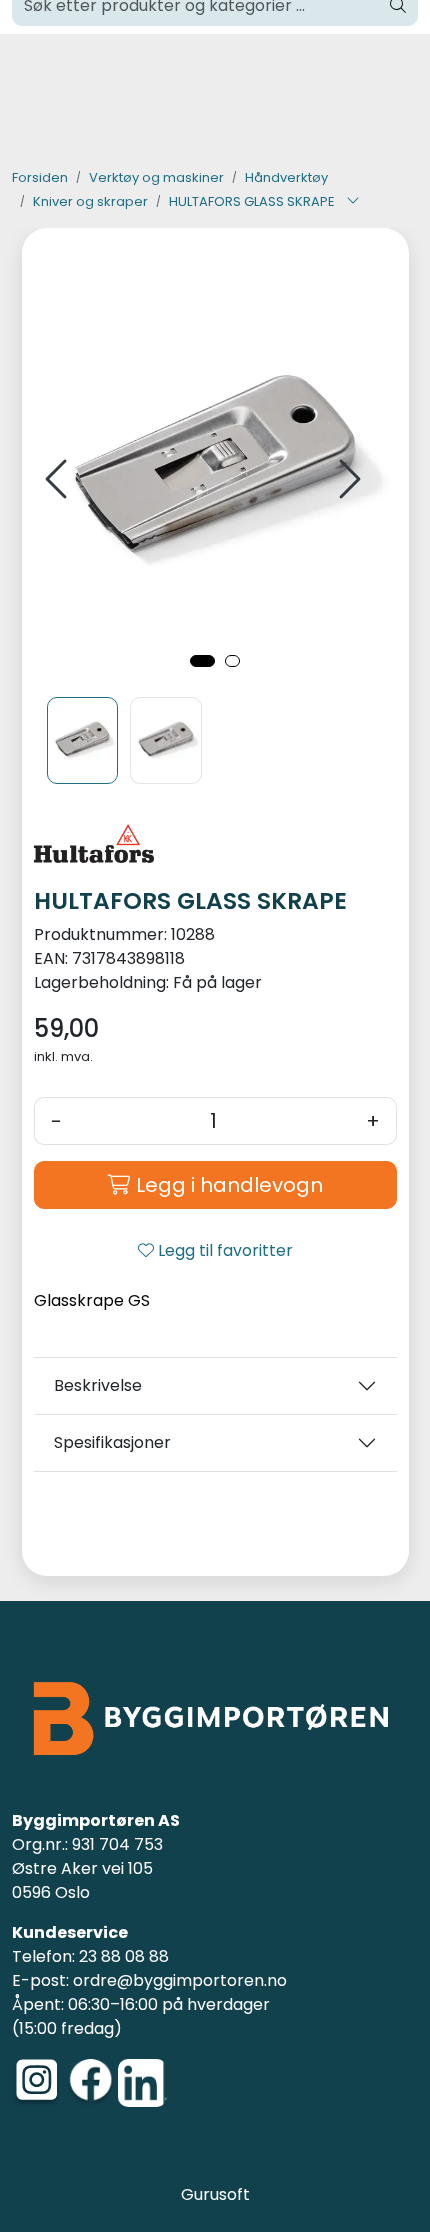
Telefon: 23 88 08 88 (90, 1956)
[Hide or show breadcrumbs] (353, 202)
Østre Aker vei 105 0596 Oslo (82, 1880)
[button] (202, 661)
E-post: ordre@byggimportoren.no (149, 1980)
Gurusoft (215, 2194)
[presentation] (59, 479)
